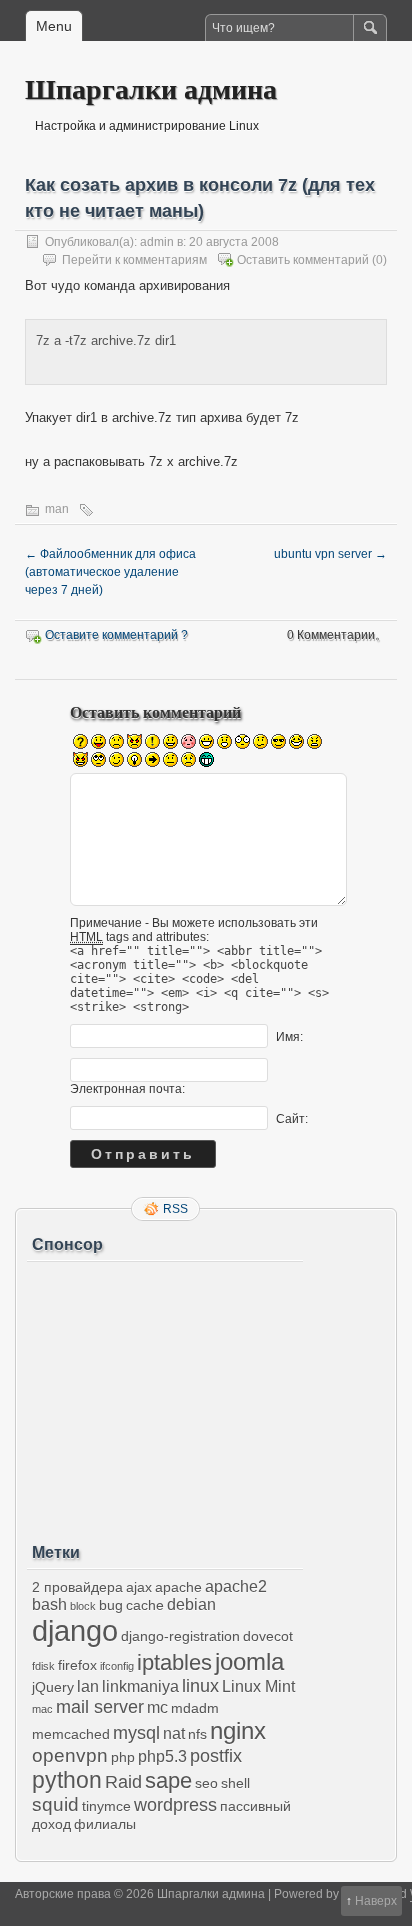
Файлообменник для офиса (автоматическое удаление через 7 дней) (110, 572)
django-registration (180, 1636)
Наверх (376, 1901)
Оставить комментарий (303, 260)
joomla (249, 1661)
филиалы (105, 1824)
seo (206, 1783)
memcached (71, 1734)
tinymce (106, 1806)
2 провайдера (77, 1587)
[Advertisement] (165, 1395)
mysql (136, 1733)
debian (191, 1604)
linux (200, 1686)
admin (157, 242)
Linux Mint (258, 1686)
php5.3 (162, 1756)
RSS (175, 1209)
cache (145, 1605)
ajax (139, 1587)
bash (49, 1604)
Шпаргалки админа (151, 88)
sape (168, 1780)
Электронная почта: (127, 1089)
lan (88, 1686)
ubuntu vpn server (330, 554)
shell (235, 1783)
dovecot (268, 1636)
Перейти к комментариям (134, 260)
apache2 (236, 1586)
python (67, 1780)
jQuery (53, 1687)
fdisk (43, 1666)
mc (157, 1707)
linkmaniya (140, 1686)
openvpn (70, 1755)
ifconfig (117, 1666)
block (83, 1606)
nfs (197, 1734)
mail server (100, 1707)
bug (111, 1605)
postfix (216, 1756)
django (75, 1630)
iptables (174, 1662)
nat (174, 1733)
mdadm (195, 1708)
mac (42, 1709)
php (123, 1757)
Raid (123, 1782)
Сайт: (292, 1119)
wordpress (175, 1805)
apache (178, 1587)
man (57, 509)
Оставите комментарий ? (116, 635)
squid (55, 1804)
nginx (238, 1731)
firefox (77, 1665)
